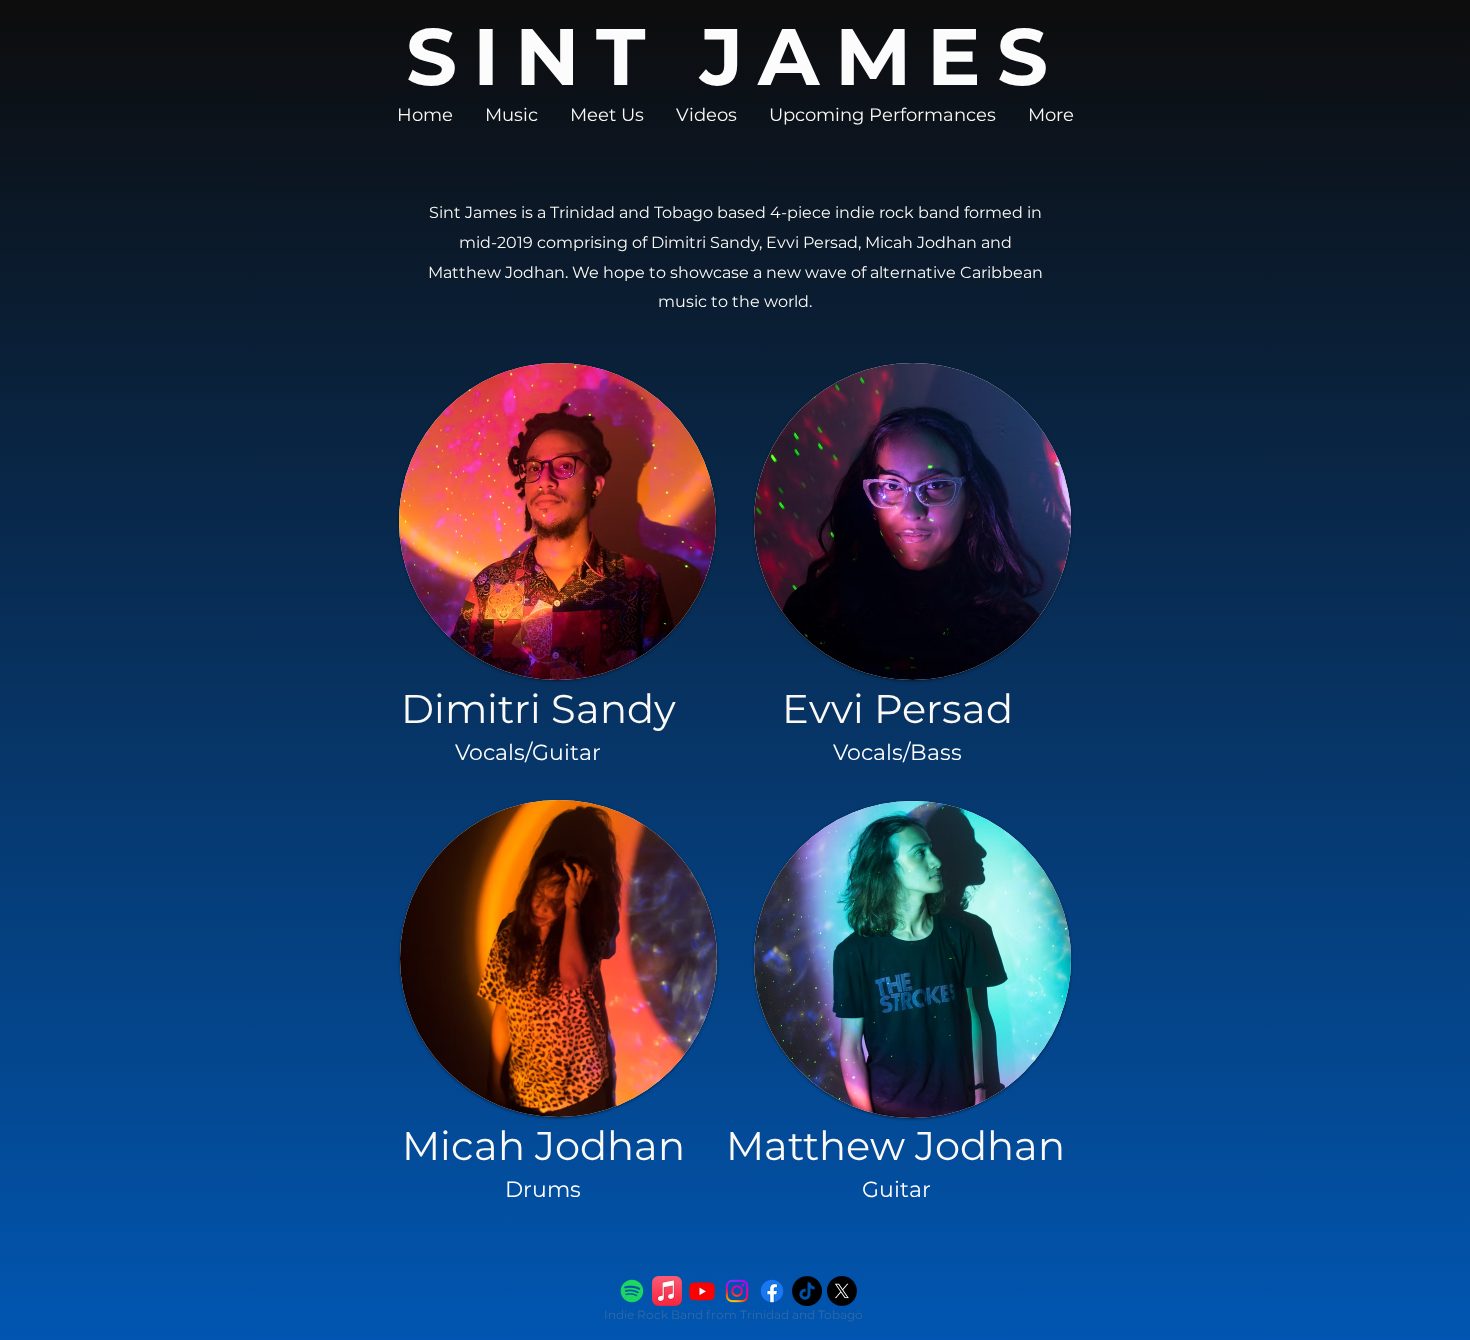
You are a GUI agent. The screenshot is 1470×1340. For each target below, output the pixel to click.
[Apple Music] (667, 1291)
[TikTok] (807, 1291)
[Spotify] (632, 1291)
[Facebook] (772, 1291)
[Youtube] (702, 1291)
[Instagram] (737, 1291)
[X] (842, 1291)
